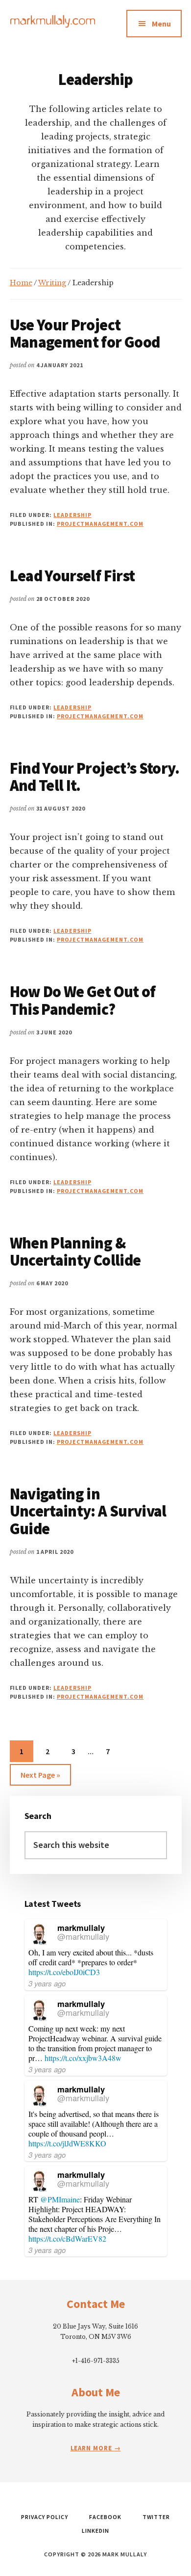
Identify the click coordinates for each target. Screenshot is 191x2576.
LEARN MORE (92, 2448)
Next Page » (40, 1777)
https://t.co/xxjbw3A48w (83, 2058)
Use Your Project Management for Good (85, 334)
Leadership (72, 515)
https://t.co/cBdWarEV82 (67, 2238)
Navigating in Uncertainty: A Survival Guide (88, 1511)
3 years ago (47, 1983)
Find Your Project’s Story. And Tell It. (95, 777)
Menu (161, 24)
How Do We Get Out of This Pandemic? (83, 1000)
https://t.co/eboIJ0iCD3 (64, 1972)
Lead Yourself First (72, 576)
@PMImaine (60, 2199)
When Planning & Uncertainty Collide (75, 1252)
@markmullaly (83, 1936)
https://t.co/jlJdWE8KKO (67, 2143)
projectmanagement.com (100, 524)
